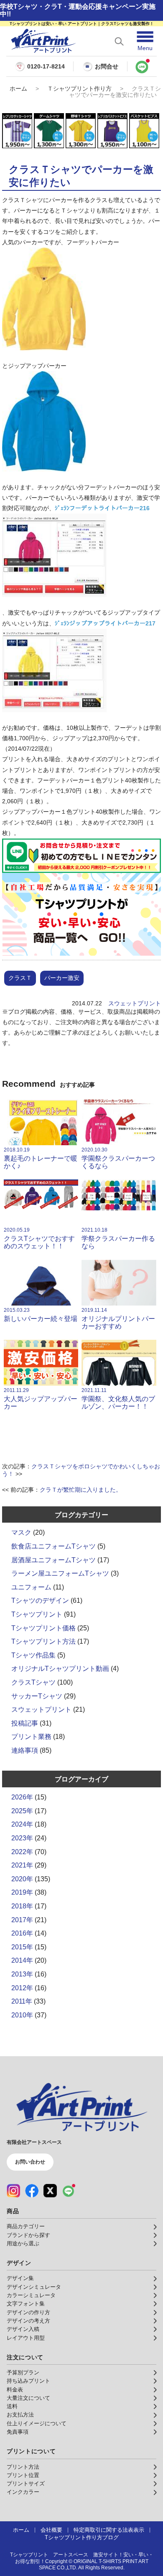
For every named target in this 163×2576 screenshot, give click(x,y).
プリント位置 (23, 2475)
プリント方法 (23, 2467)
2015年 (22, 1947)
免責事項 (18, 2432)
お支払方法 (20, 2415)
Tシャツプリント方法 (43, 1641)
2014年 (22, 1960)
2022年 (22, 1852)
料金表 (15, 2390)
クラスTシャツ (33, 1682)
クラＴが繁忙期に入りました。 (81, 1490)
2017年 (22, 1920)
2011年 (22, 2001)
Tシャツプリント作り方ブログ (82, 2538)
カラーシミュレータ (31, 2295)
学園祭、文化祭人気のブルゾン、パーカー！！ (118, 1399)
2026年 (22, 1797)
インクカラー (23, 2492)
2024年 (22, 1824)
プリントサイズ (26, 2484)
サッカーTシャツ (37, 1696)
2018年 (22, 1906)
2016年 (22, 1933)
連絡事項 (25, 1750)
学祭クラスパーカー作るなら (118, 1238)
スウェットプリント (135, 1003)
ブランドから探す (28, 2235)
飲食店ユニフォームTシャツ (53, 1546)
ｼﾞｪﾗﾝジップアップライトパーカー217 (105, 623)
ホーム (18, 89)
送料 (12, 2406)
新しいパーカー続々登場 (41, 1315)
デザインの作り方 (28, 2313)
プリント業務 (31, 1737)
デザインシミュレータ (34, 2287)
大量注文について (28, 2398)
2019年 (22, 1892)
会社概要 (51, 2530)
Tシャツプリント (37, 1614)
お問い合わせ (30, 2162)
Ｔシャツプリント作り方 (79, 89)
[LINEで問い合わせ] (142, 66)
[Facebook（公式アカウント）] (32, 2191)
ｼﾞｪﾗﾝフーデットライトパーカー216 (102, 508)
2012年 (22, 1988)
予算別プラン (23, 2373)
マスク (21, 1532)
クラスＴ (20, 978)
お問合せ (107, 66)
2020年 (22, 1879)
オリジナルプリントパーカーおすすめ (118, 1318)
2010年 (22, 2015)
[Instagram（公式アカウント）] (13, 2191)
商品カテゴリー (26, 2227)
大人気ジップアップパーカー (41, 1399)
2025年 (22, 1811)
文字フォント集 (26, 2304)
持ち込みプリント (28, 2381)
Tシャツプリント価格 (43, 1628)
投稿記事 (25, 1723)
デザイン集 (20, 2278)
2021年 (22, 1865)
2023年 (22, 1838)
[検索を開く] (119, 41)
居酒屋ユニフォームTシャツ (53, 1560)
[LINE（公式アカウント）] (69, 2191)
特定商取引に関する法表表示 (109, 2530)
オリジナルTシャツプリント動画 (60, 1669)
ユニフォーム (31, 1587)
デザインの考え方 (28, 2321)
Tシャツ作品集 (33, 1655)
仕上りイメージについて (37, 2424)
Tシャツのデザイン (40, 1601)
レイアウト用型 (26, 2338)
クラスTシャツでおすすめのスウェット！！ (39, 1238)
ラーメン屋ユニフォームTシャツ (60, 1573)
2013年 (22, 1974)
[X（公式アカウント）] (50, 2191)
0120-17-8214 (46, 67)
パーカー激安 (62, 978)
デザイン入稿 (23, 2329)
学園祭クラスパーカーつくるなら (118, 1158)
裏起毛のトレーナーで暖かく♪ (41, 1158)
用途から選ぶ (23, 2244)
